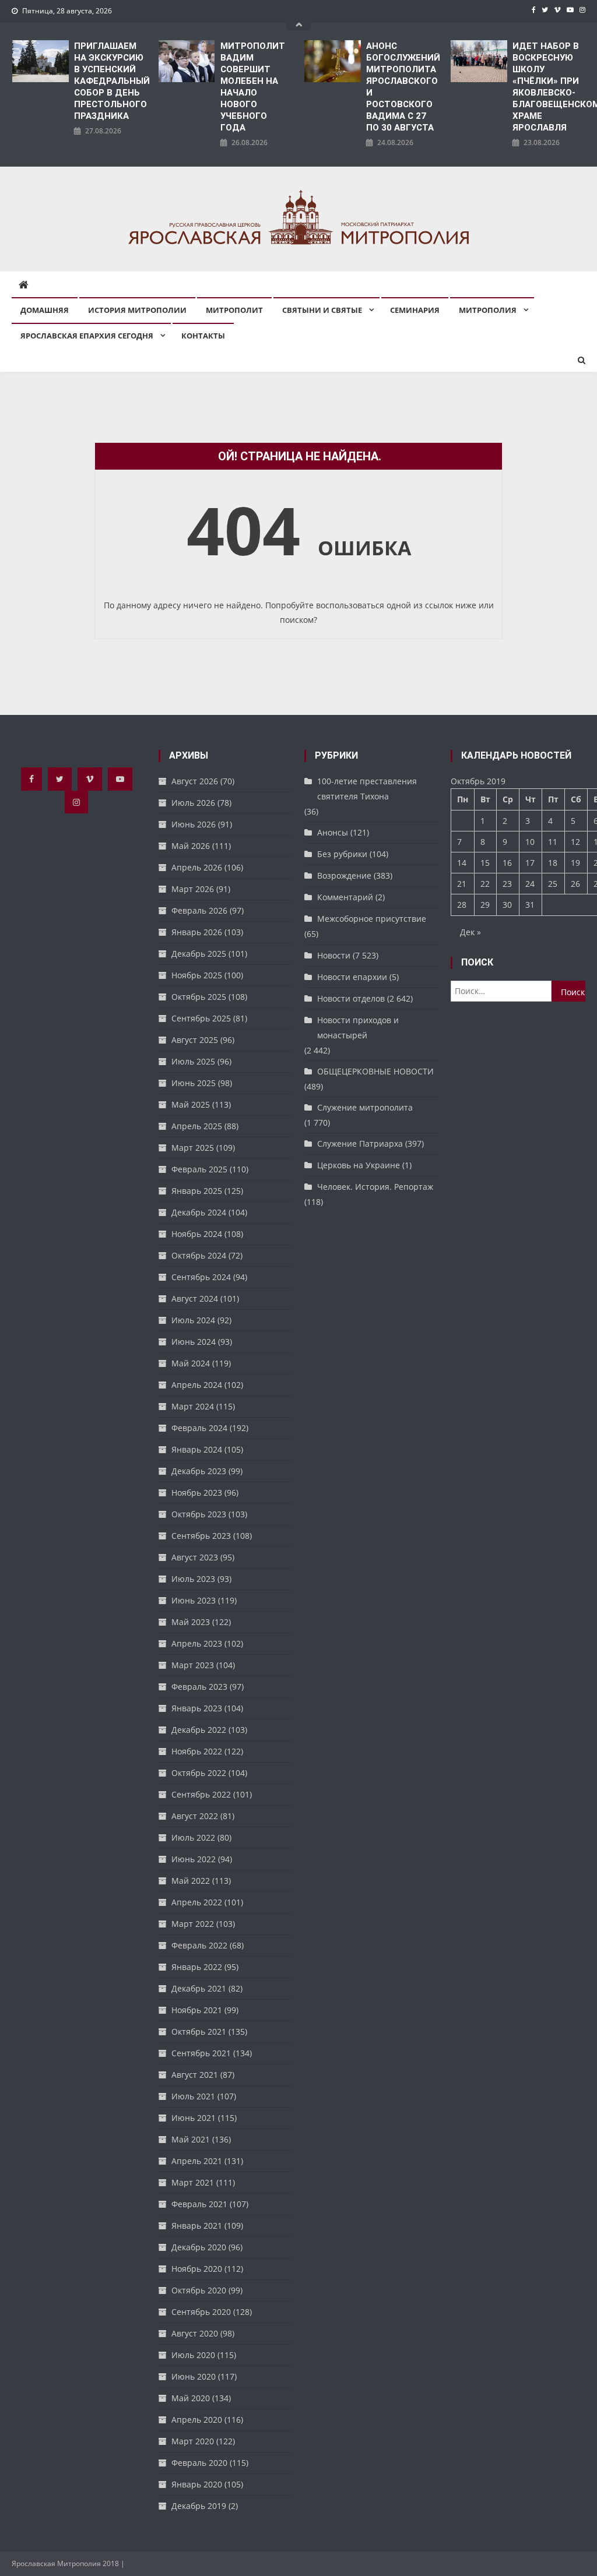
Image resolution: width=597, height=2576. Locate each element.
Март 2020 (193, 2441)
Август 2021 (195, 2075)
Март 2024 (193, 1406)
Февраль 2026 (199, 910)
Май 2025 (191, 1104)
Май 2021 (191, 2139)
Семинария (415, 310)
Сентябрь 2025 (201, 1018)
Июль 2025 (193, 1061)
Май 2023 (191, 1622)
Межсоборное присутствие (372, 919)
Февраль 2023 (199, 1687)
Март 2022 (193, 1924)
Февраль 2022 (199, 1945)
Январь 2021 (197, 2226)
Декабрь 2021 (199, 1988)
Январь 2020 (197, 2484)
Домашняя (45, 310)
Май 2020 (191, 2398)
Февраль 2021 (199, 2204)
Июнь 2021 (194, 2118)
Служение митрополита (365, 1107)
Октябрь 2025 (199, 997)
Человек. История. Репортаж (375, 1187)
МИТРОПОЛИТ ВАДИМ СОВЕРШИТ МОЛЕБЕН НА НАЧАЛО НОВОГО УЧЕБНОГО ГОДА (253, 87)
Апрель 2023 (197, 1643)
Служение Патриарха (360, 1143)
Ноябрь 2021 (197, 2010)
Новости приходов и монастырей (358, 1028)
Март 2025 (193, 1148)
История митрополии (137, 310)
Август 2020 (195, 2333)
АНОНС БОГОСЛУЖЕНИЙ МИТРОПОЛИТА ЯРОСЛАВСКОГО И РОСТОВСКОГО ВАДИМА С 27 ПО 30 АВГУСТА (403, 87)
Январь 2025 (197, 1191)
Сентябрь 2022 (201, 1794)
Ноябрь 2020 (197, 2269)
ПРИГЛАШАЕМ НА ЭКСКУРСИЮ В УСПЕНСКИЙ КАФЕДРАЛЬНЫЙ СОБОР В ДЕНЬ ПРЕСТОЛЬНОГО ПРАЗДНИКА (110, 81)
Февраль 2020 (199, 2463)
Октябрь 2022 (199, 1773)
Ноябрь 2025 (197, 975)
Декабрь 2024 (199, 1212)
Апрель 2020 (197, 2420)
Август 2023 (195, 1557)
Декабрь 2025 (199, 954)
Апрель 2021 (197, 2161)
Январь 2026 (197, 932)
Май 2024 (191, 1363)
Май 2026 (191, 846)
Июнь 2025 (194, 1083)
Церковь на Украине (359, 1165)
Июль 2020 (193, 2355)
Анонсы (333, 832)
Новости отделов (351, 998)
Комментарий (345, 897)
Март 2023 (193, 1665)
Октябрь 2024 (199, 1255)
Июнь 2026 (194, 824)
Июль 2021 (193, 2096)
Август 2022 (195, 1816)
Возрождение (344, 875)
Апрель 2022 (197, 1902)
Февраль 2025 (199, 1169)
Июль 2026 (193, 803)
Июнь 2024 (194, 1342)
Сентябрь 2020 (201, 2312)
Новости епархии (352, 977)
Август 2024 (195, 1298)
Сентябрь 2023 (201, 1536)
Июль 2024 (193, 1320)
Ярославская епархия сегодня (87, 336)
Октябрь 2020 (199, 2290)
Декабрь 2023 (199, 1471)
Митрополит (234, 310)
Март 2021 (193, 2182)
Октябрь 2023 (199, 1514)
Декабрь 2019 (199, 2506)
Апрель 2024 (197, 1385)
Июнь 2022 (194, 1859)
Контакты (203, 336)
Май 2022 (191, 1881)
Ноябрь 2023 (197, 1493)
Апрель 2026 (197, 867)
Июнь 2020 (194, 2376)
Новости (334, 955)
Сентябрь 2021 (201, 2053)
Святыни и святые (322, 310)
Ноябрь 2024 (197, 1234)
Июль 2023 (193, 1579)
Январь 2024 (197, 1449)
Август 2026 (195, 781)
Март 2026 (193, 889)
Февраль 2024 (199, 1428)
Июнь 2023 (194, 1600)
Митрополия (488, 310)
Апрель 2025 (197, 1126)
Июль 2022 (193, 1837)
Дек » (470, 932)
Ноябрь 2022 (197, 1751)
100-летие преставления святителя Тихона (367, 789)
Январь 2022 (197, 1967)
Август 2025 (195, 1040)
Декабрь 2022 (199, 1730)
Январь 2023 (197, 1708)
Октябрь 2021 (199, 2031)
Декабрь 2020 (199, 2247)
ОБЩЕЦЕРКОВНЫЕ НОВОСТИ (375, 1071)
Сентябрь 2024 (201, 1277)
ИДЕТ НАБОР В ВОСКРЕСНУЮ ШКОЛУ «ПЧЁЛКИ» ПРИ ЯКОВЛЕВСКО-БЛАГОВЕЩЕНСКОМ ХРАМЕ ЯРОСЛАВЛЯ (549, 87)
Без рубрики (342, 854)
